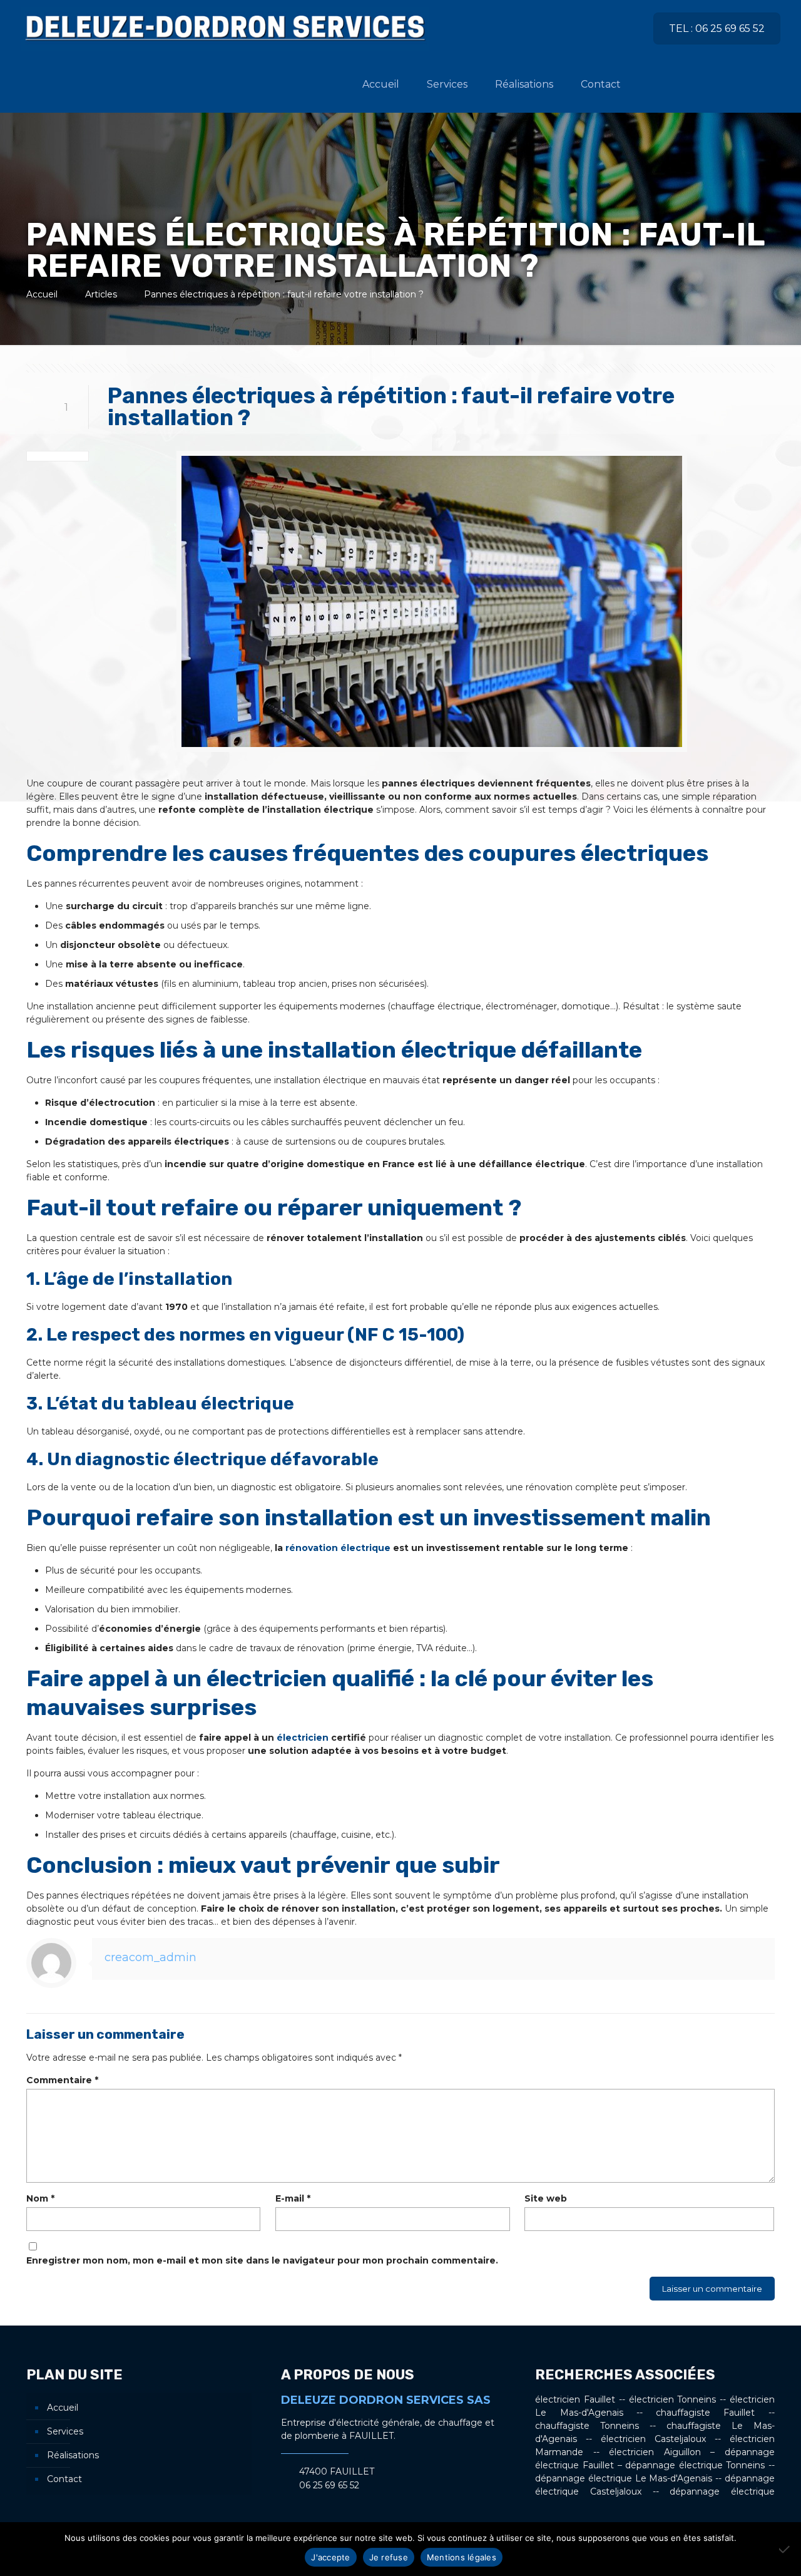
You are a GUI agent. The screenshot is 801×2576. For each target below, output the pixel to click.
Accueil (42, 294)
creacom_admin (151, 1957)
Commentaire (62, 2080)
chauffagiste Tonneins (587, 2426)
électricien (303, 1738)
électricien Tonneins (673, 2399)
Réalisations (73, 2455)
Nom (40, 2198)
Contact (64, 2479)
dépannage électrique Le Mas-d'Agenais (624, 2478)
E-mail (293, 2198)
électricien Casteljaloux (653, 2439)
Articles (101, 294)
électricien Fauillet (575, 2399)
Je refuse (389, 2557)
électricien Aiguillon (655, 2452)
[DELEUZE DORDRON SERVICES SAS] (225, 28)
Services (65, 2431)
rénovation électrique (338, 1548)
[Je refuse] (785, 2549)
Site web (546, 2198)
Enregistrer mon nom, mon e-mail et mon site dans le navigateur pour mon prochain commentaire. (262, 2260)
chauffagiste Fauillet (705, 2413)
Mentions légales (462, 2557)
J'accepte (330, 2557)
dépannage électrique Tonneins (695, 2465)
